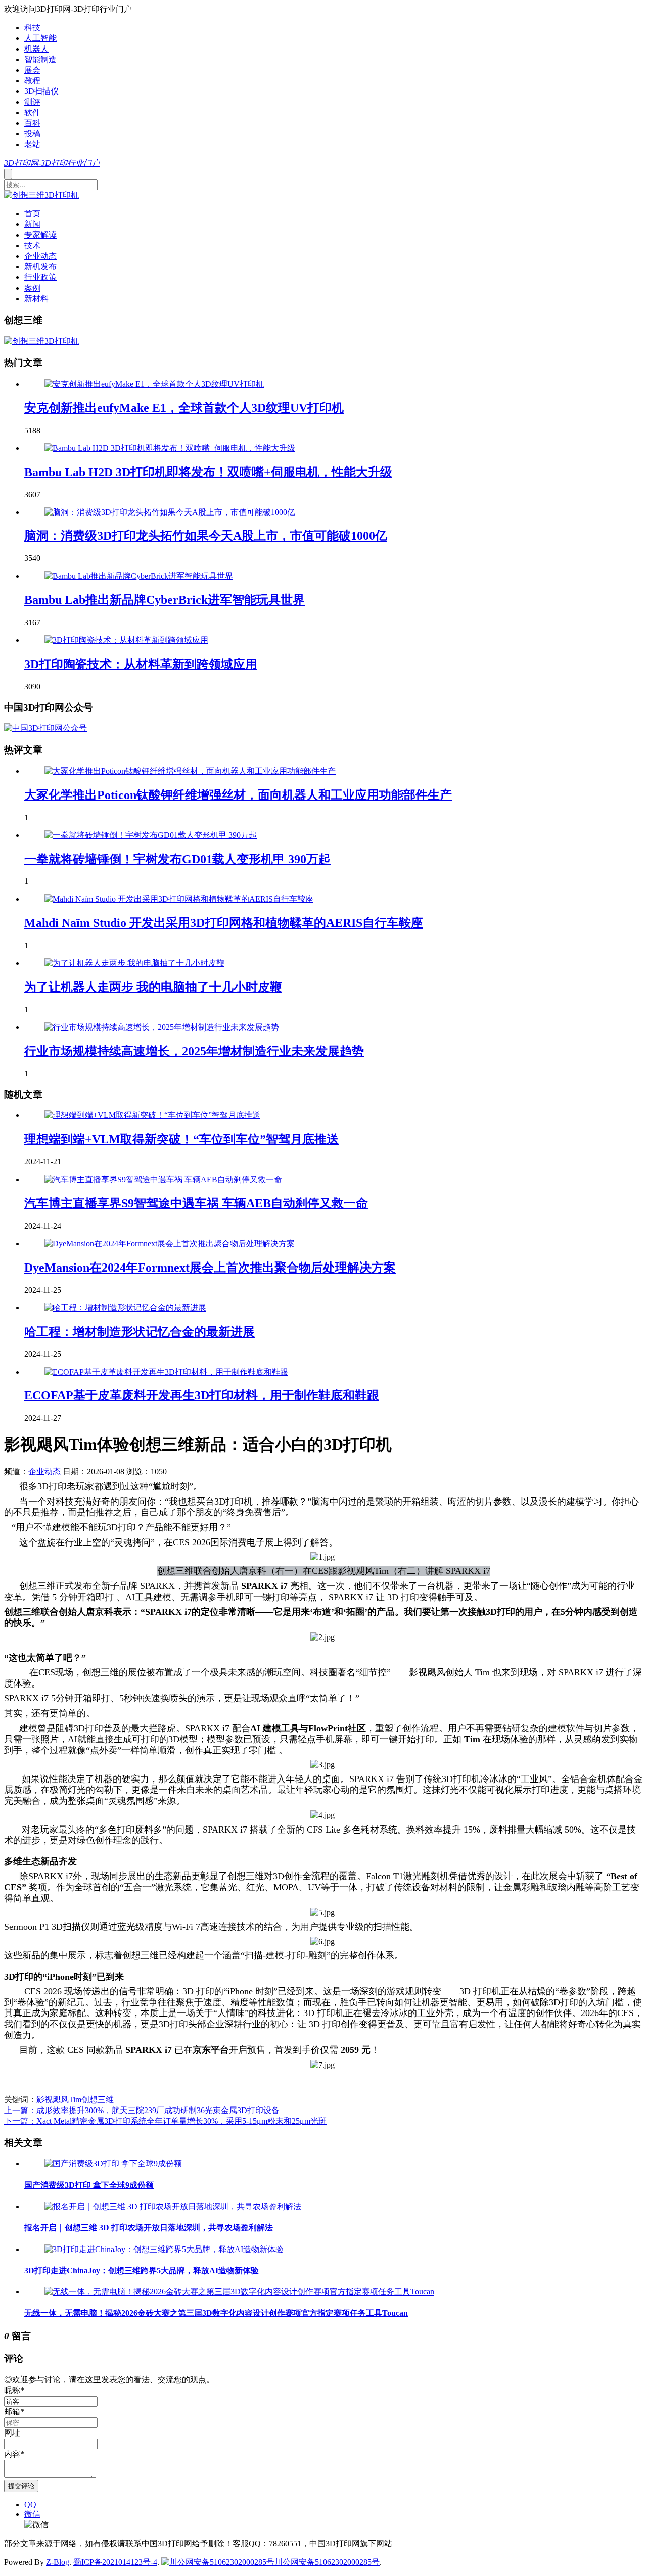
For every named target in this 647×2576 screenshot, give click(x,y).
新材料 (36, 298)
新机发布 (40, 267)
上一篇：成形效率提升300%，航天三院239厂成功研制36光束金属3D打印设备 (142, 2110)
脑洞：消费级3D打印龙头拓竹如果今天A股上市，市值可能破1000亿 (206, 536)
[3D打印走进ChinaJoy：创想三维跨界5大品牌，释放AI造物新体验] (164, 2249)
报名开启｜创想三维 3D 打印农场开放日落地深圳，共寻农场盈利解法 (149, 2228)
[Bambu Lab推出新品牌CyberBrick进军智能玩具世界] (139, 576)
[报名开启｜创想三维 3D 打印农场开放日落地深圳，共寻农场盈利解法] (173, 2206)
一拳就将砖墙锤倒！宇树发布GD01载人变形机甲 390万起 (177, 859)
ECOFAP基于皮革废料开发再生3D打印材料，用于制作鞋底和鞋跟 (202, 1395)
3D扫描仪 (41, 91)
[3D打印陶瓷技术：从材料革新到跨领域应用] (126, 640)
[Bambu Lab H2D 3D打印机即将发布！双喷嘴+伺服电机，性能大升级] (170, 448)
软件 (32, 112)
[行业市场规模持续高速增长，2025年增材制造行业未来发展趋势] (162, 1027)
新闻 (32, 224)
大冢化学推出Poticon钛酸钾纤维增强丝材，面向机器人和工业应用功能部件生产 (238, 795)
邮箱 (14, 2411)
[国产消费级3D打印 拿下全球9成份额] (113, 2163)
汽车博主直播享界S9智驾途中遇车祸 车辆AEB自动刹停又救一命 (196, 1203)
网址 (12, 2433)
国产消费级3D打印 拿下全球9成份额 (89, 2185)
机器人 (36, 49)
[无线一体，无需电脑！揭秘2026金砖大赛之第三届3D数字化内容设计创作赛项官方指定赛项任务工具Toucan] (239, 2292)
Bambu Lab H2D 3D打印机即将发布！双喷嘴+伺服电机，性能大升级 (208, 472)
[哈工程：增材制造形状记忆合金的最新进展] (125, 1308)
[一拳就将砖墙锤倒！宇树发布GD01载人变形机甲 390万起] (151, 835)
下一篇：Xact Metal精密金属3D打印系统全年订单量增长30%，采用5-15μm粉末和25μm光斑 (165, 2121)
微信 (32, 2514)
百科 (32, 123)
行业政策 (40, 277)
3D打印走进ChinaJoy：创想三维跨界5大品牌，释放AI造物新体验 (142, 2270)
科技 (32, 28)
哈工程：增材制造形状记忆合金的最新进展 (140, 1332)
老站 (32, 144)
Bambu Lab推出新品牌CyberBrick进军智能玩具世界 (165, 600)
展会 (32, 70)
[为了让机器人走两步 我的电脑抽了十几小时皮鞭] (134, 963)
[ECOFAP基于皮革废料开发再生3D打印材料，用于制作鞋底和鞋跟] (166, 1372)
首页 (32, 214)
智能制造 (40, 59)
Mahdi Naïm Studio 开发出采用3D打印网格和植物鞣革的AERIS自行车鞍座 (224, 923)
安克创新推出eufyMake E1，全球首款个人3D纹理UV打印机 (184, 408)
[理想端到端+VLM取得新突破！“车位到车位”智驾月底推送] (152, 1115)
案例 (32, 288)
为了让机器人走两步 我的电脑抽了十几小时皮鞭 (153, 987)
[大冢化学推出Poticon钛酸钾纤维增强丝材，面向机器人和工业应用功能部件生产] (190, 771)
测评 (32, 102)
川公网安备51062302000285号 (327, 2562)
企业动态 (40, 256)
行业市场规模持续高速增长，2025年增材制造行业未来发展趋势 (194, 1051)
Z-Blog (58, 2562)
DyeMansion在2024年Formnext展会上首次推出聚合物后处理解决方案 (210, 1268)
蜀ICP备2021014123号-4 (115, 2562)
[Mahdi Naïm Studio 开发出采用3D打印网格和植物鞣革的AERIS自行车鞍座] (179, 899)
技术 (32, 245)
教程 (32, 81)
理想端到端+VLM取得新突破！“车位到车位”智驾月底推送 (181, 1139)
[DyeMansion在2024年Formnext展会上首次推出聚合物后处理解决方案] (170, 1244)
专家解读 (40, 235)
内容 (14, 2454)
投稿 (32, 134)
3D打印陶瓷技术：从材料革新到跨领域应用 (141, 664)
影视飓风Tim (59, 2100)
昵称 (14, 2390)
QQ (30, 2504)
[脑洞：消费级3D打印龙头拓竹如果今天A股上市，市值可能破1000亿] (170, 512)
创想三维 (98, 2100)
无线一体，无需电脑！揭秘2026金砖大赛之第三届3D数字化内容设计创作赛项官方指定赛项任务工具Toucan (216, 2313)
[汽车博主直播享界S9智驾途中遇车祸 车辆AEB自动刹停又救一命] (163, 1179)
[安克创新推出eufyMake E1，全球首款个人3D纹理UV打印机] (154, 384)
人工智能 (40, 38)
